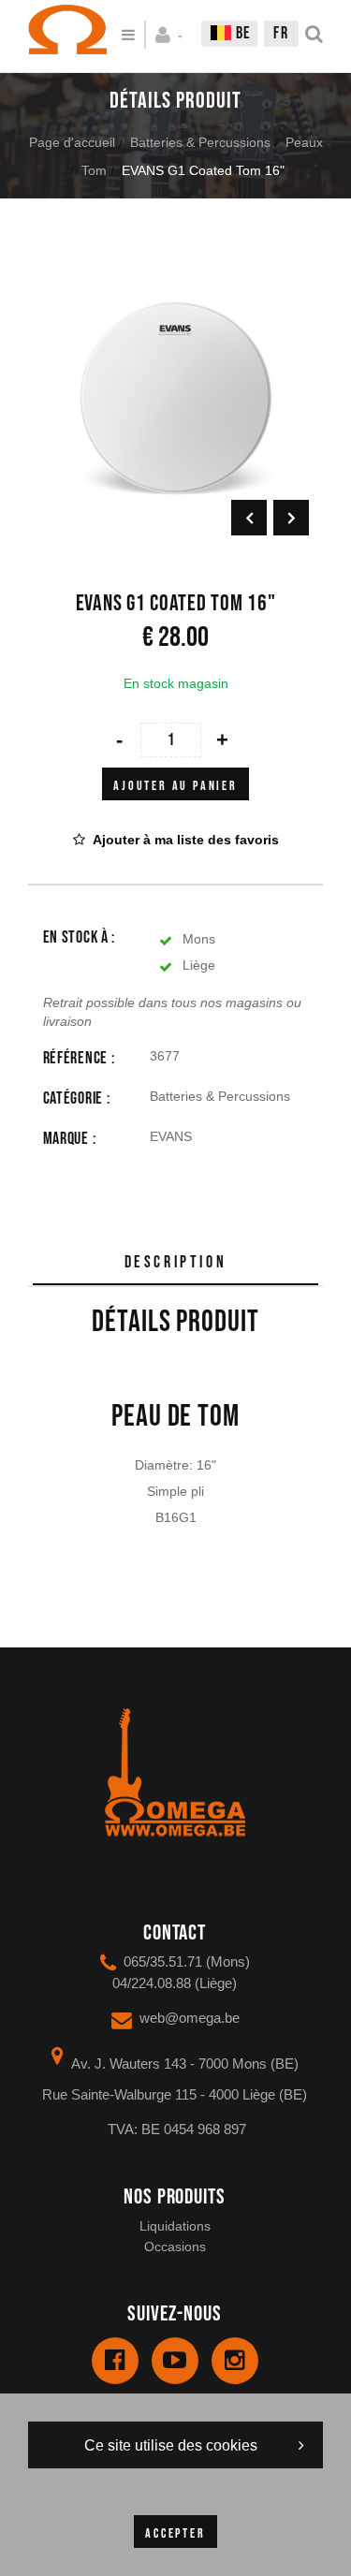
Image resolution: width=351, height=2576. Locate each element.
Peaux (304, 142)
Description (176, 1262)
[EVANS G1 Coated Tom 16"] (175, 263)
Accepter (175, 2533)
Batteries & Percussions (200, 142)
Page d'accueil (72, 142)
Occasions (175, 2247)
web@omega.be (190, 2018)
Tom (94, 170)
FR (281, 33)
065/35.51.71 (163, 1961)
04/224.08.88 (152, 1983)
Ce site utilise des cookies (171, 2445)
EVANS (171, 1136)
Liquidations (175, 2226)
